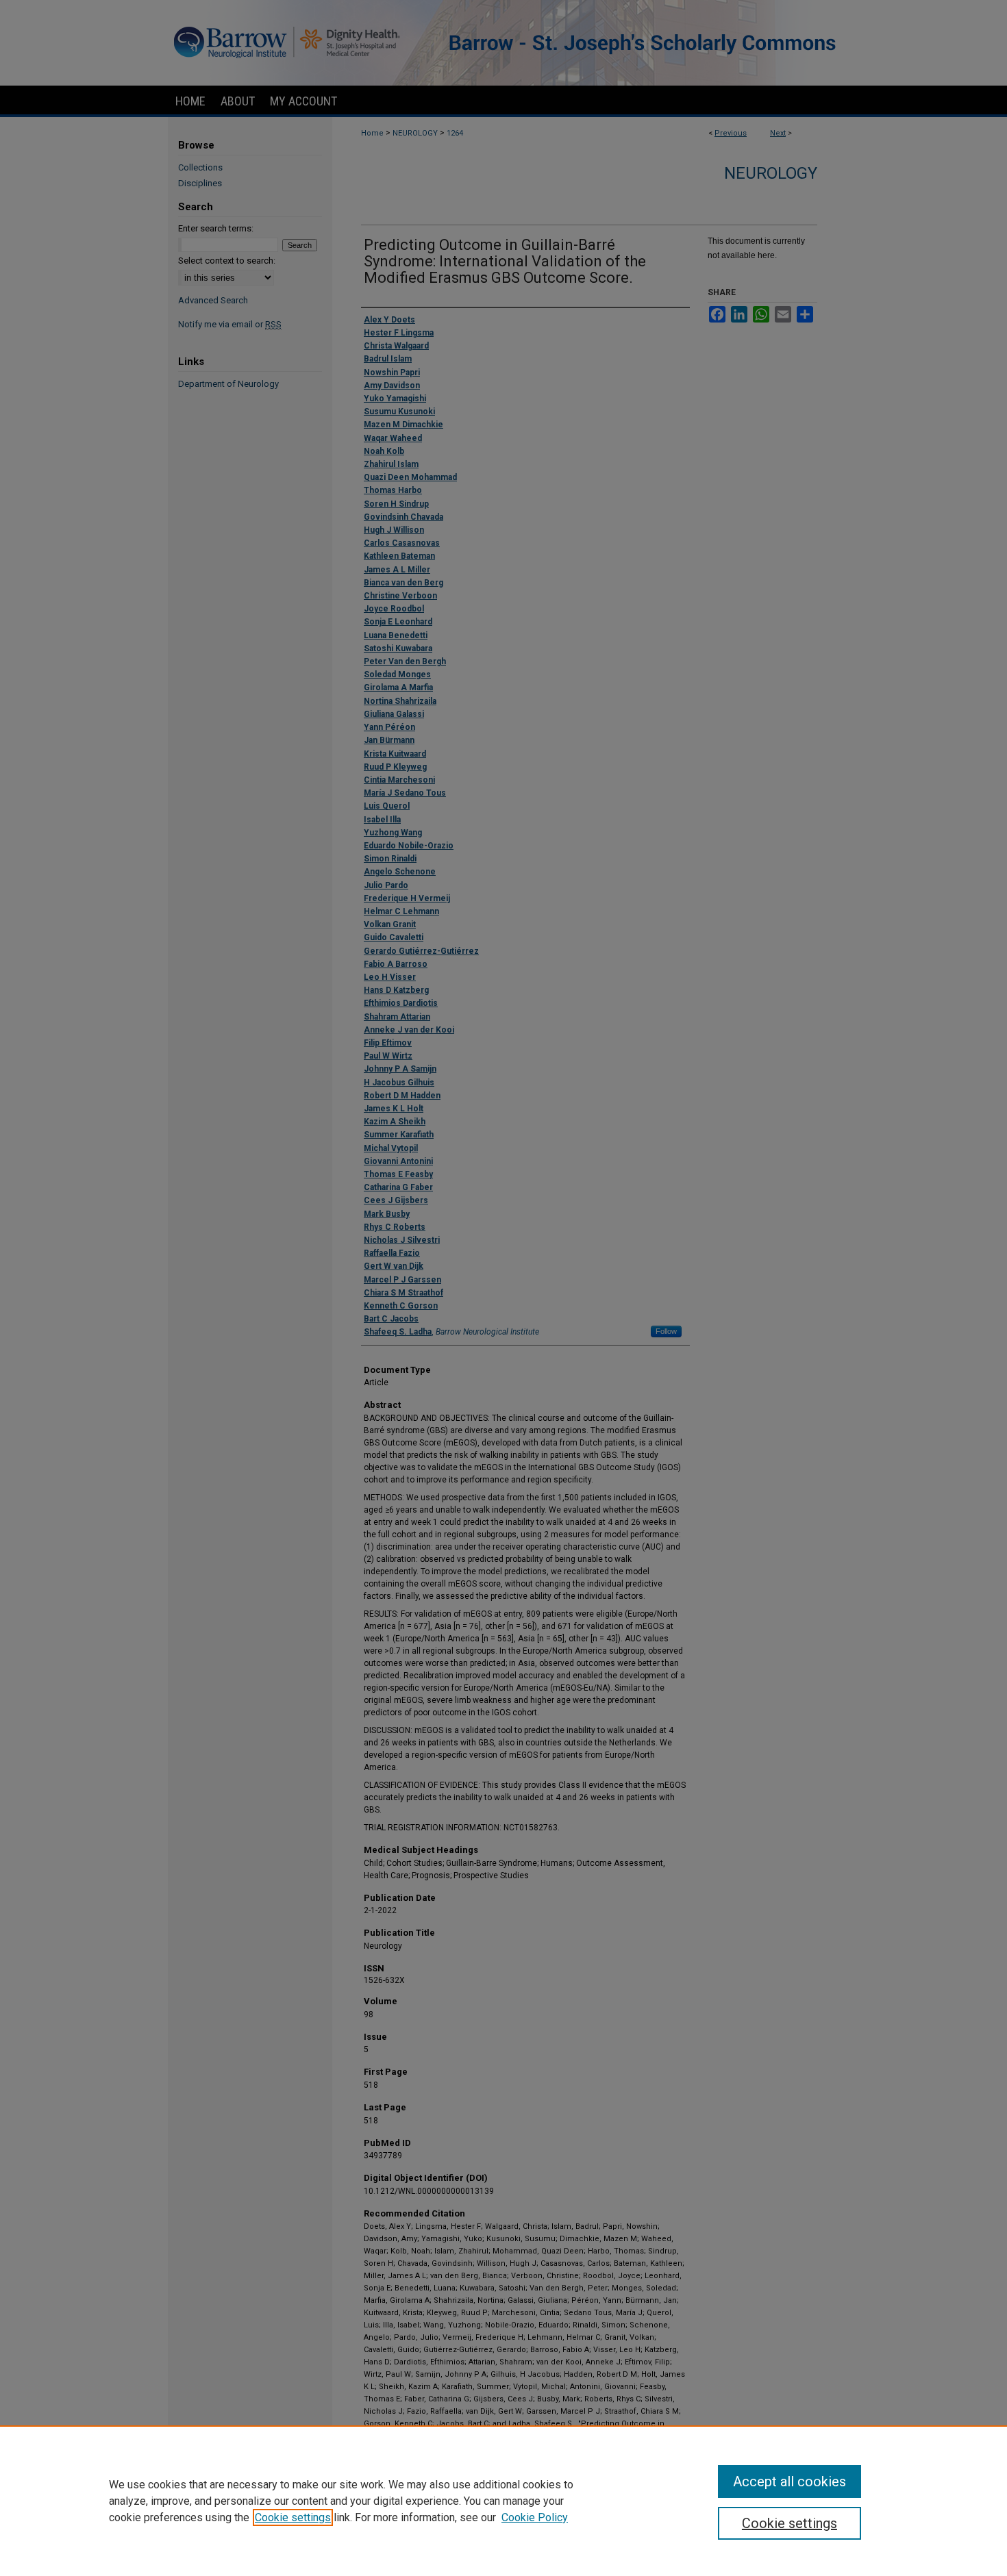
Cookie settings (293, 2517)
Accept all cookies (790, 2482)
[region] (503, 2501)
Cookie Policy (535, 2517)
